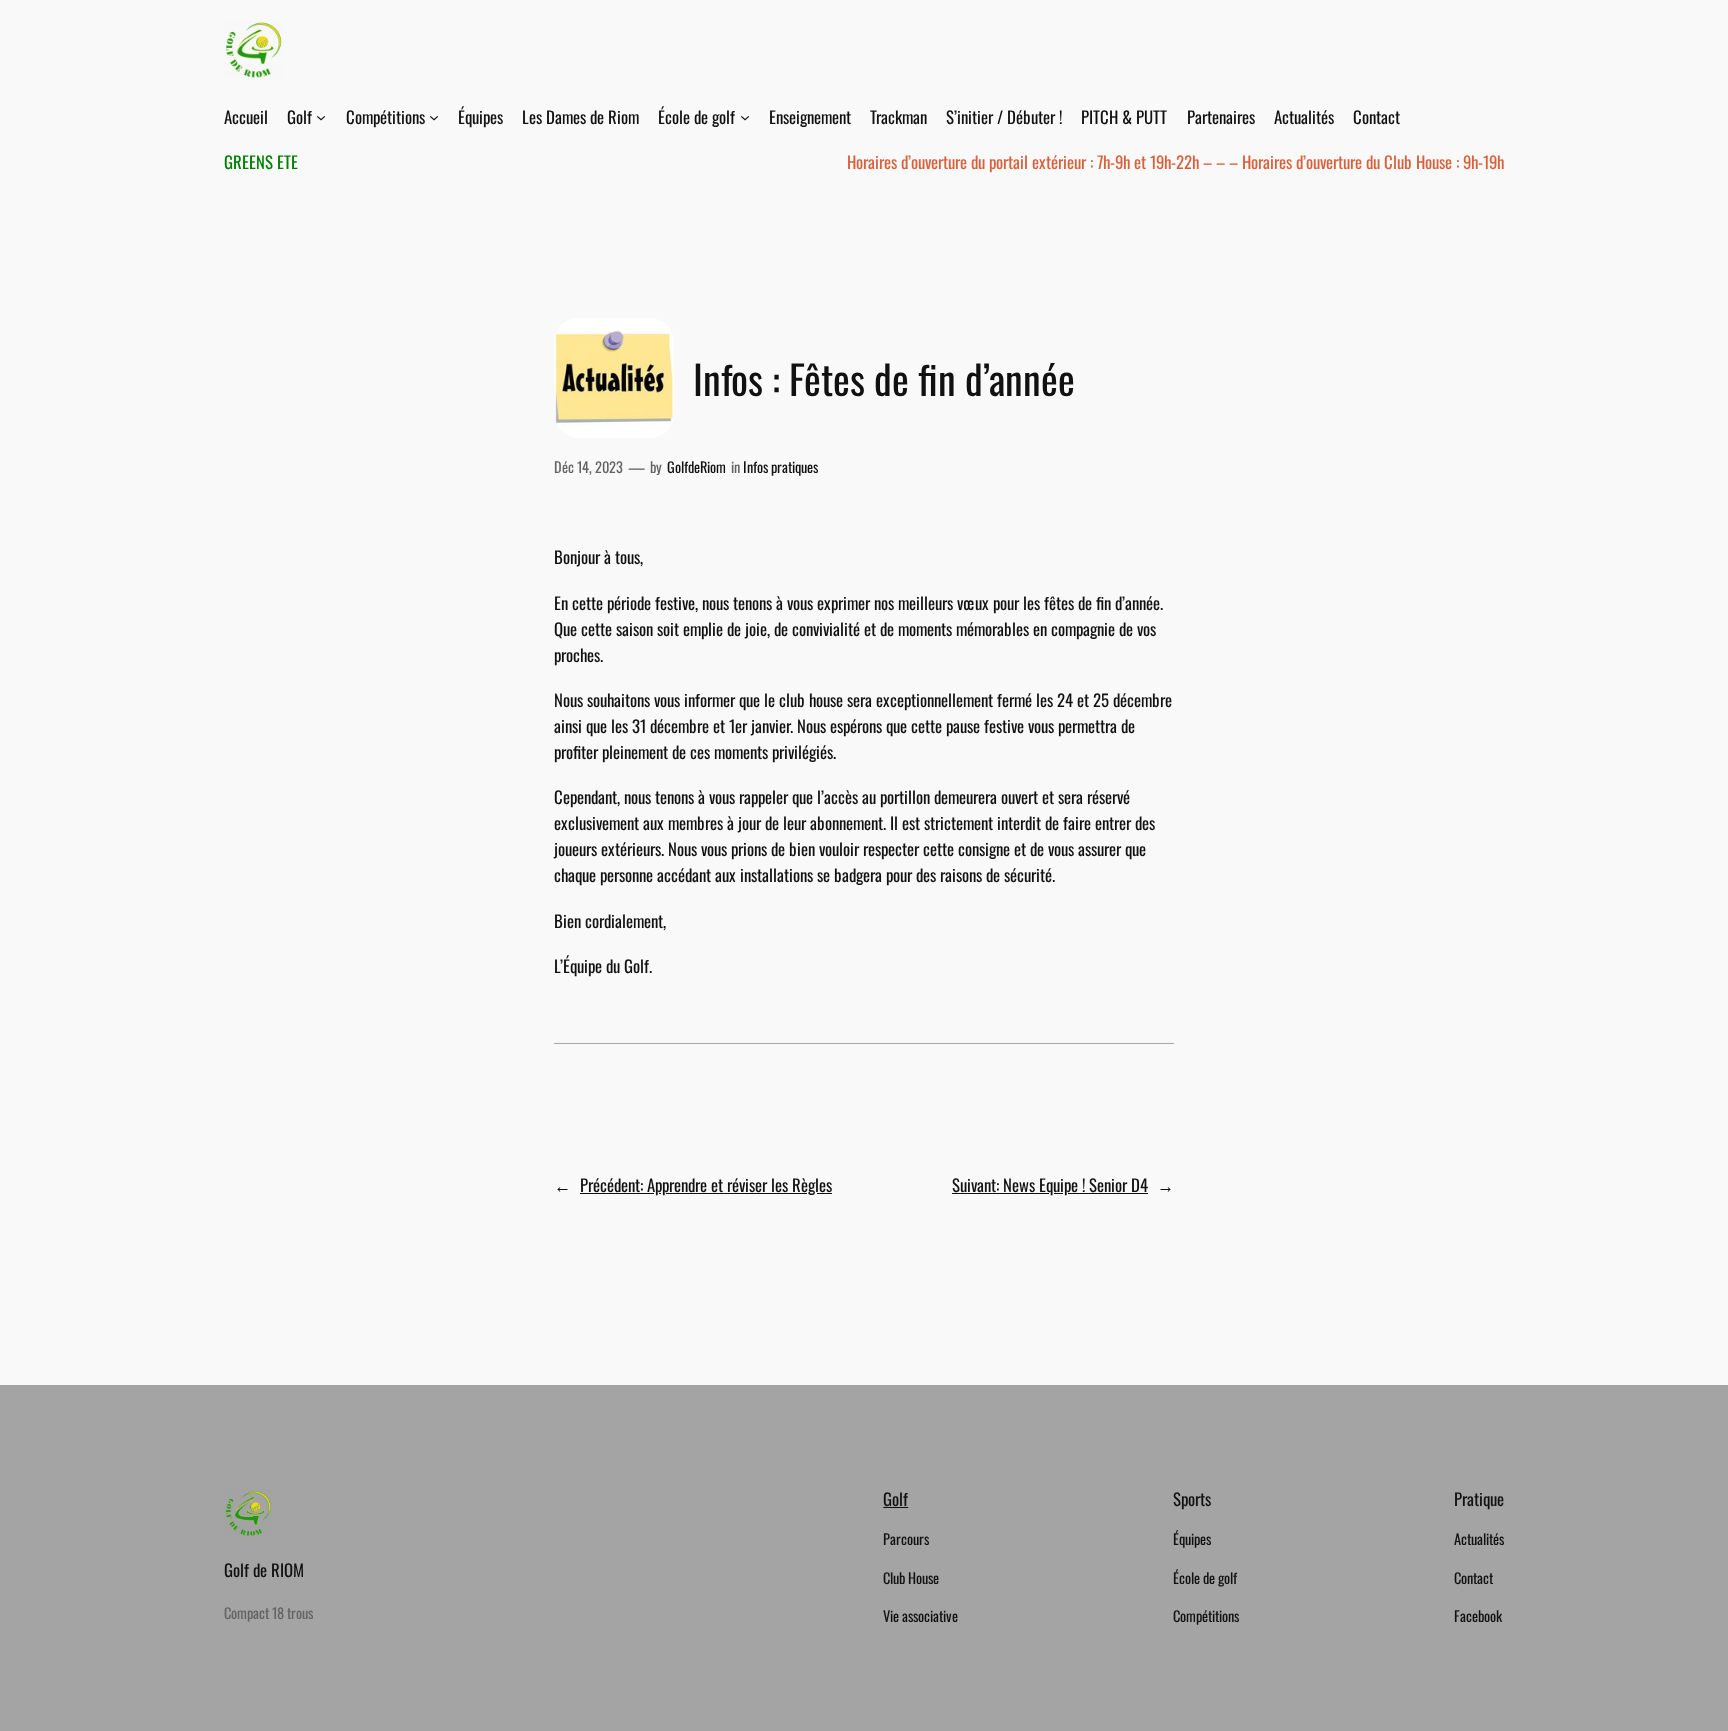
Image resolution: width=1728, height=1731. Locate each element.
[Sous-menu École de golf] (745, 117)
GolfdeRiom (696, 466)
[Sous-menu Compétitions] (434, 117)
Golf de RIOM (264, 1569)
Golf (895, 1498)
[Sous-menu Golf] (321, 117)
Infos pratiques (780, 466)
